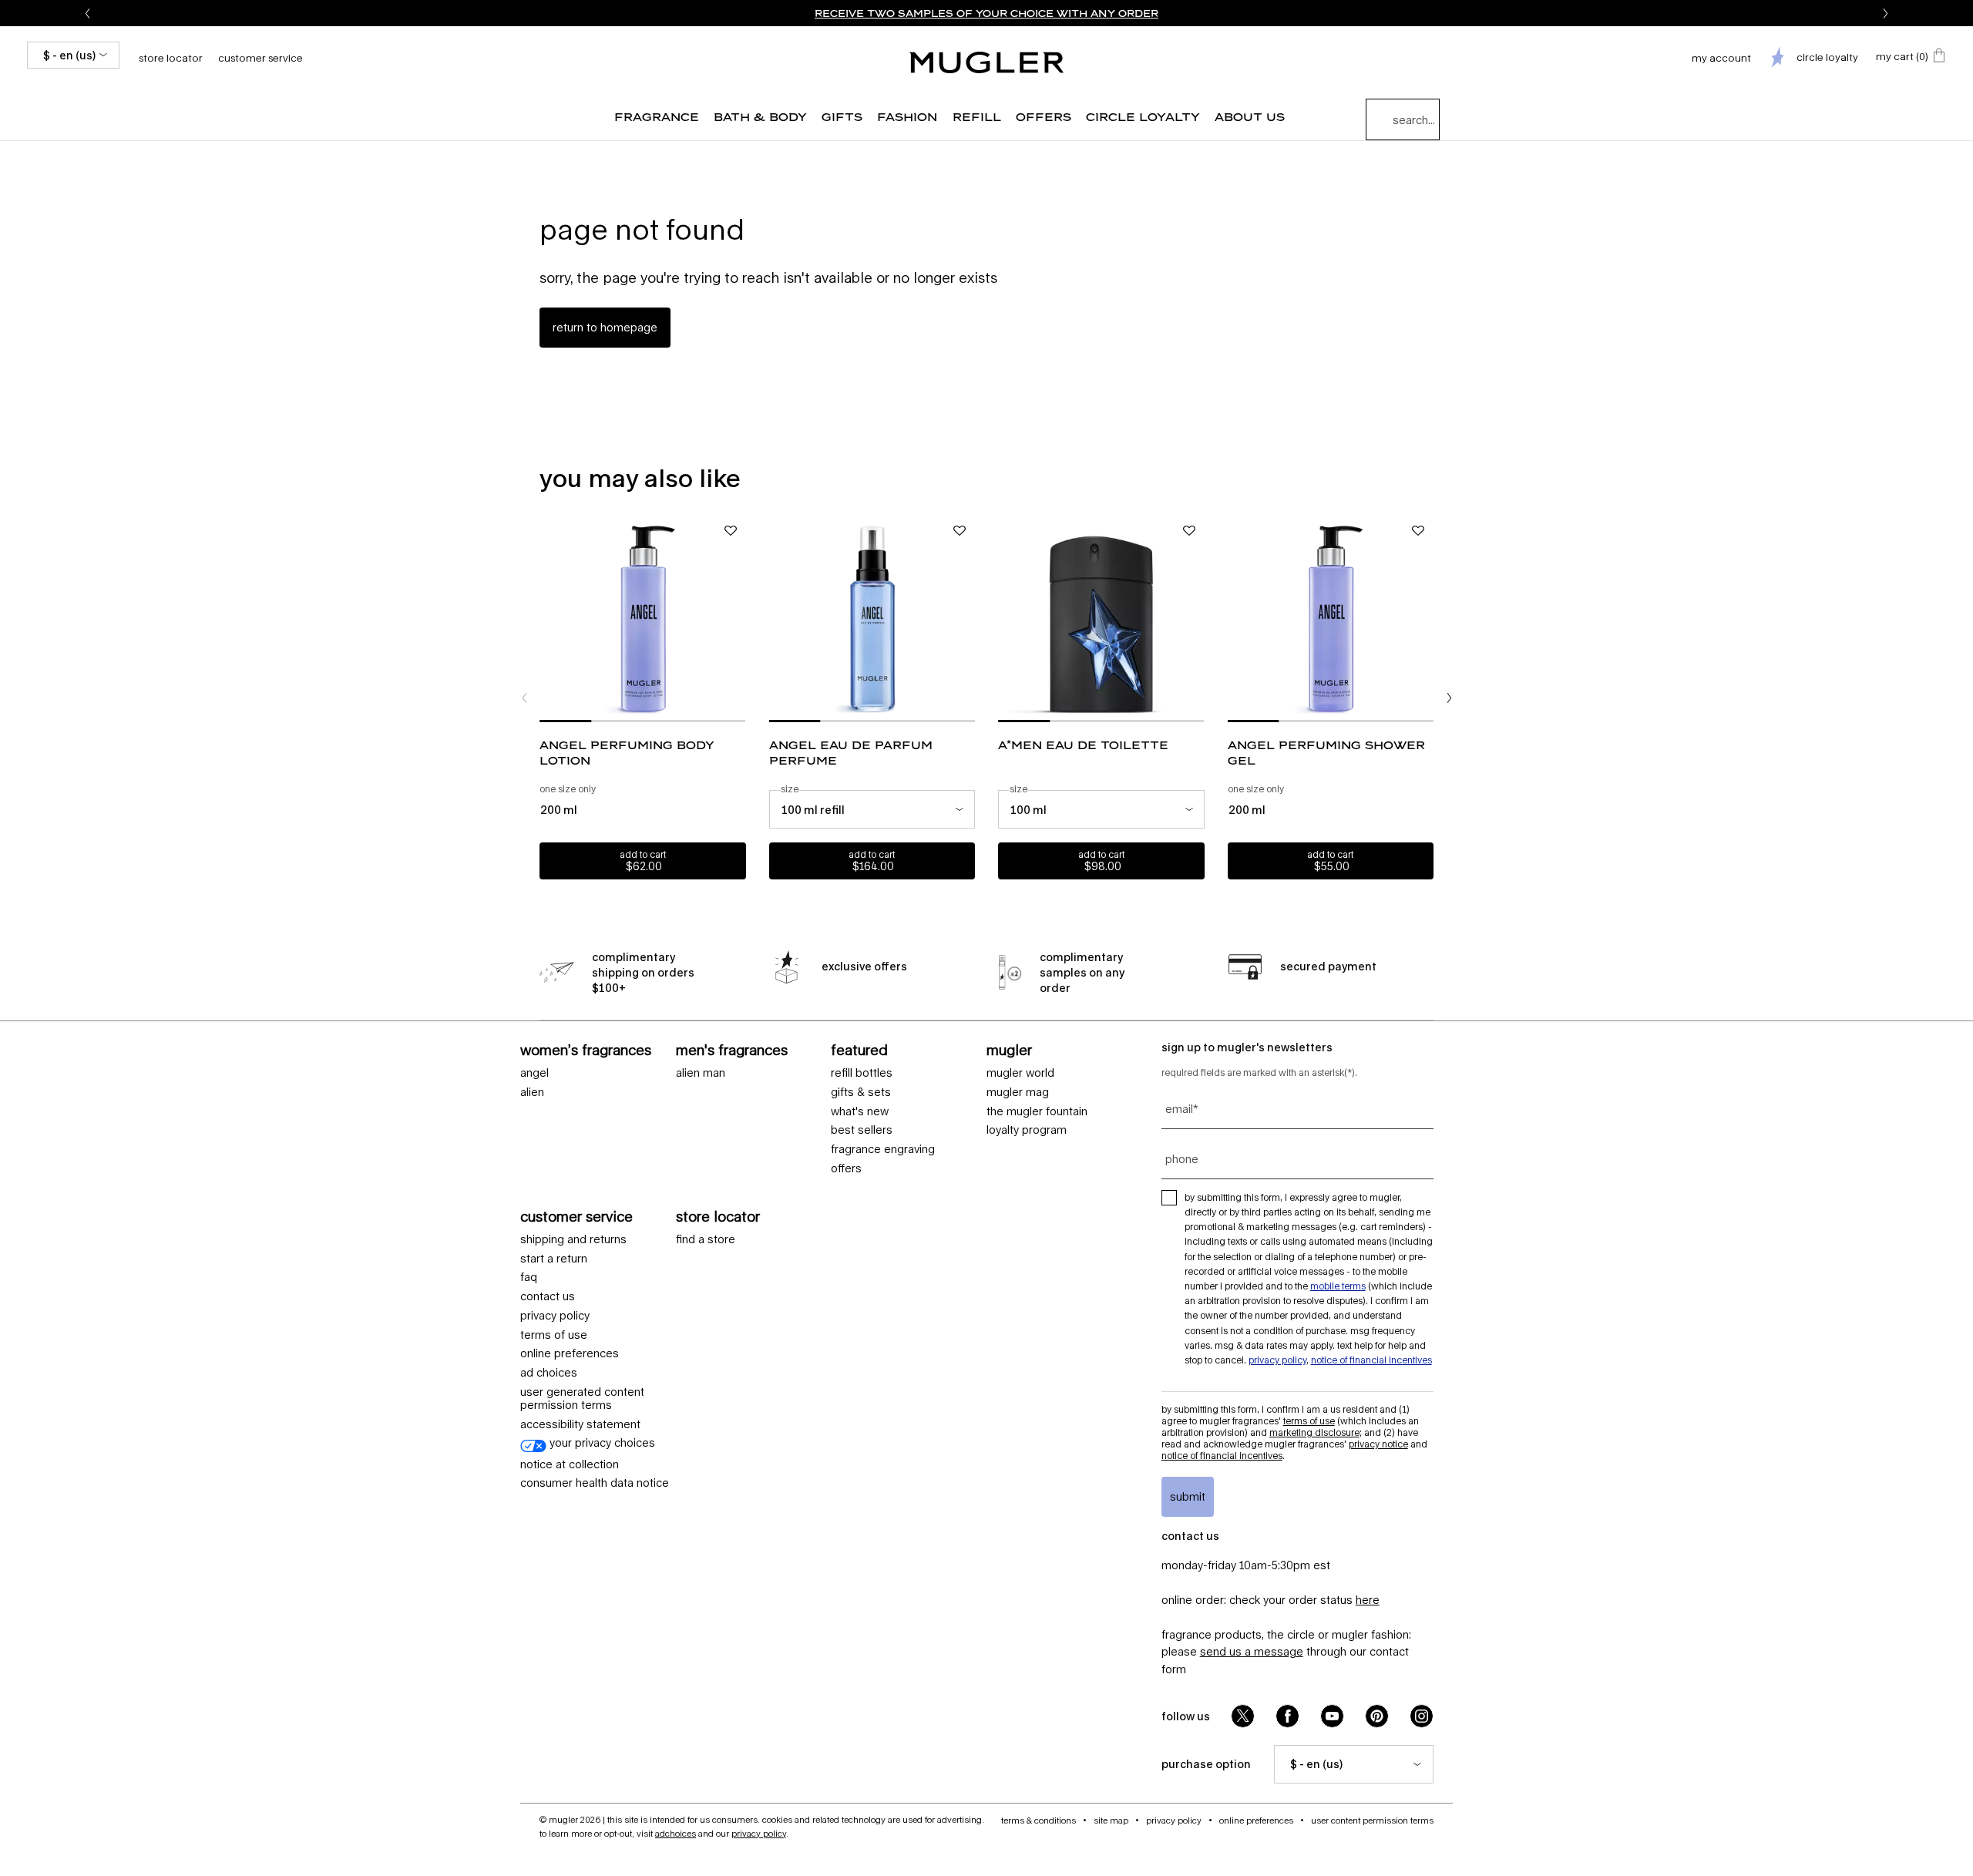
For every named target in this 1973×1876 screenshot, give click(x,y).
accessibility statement (580, 1424)
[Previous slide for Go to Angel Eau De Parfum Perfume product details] (777, 619)
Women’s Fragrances (586, 1050)
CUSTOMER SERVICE (576, 1216)
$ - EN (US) (69, 55)
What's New (860, 1111)
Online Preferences (570, 1353)
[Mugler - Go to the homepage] (986, 62)
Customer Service (260, 58)
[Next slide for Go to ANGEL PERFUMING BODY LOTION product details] (738, 619)
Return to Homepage (605, 327)
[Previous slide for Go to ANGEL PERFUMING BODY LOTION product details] (547, 619)
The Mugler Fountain (1037, 1111)
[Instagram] (1422, 1716)
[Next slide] (1886, 13)
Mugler (1009, 1050)
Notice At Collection (570, 1464)
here (1368, 1600)
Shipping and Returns (573, 1239)
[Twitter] (1243, 1716)
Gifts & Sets (861, 1092)
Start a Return (554, 1259)
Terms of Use (1309, 1421)
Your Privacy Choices (601, 1443)
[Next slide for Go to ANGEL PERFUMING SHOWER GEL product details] (1426, 619)
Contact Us (548, 1296)
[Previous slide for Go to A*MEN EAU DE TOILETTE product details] (1006, 619)
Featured (859, 1050)
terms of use (554, 1335)
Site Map (1111, 1820)
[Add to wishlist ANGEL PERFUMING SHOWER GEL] (1418, 531)
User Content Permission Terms (1372, 1820)
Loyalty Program (1027, 1130)
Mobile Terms (1338, 1286)
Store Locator (718, 1216)
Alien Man (701, 1073)
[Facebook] (1287, 1716)
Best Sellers (862, 1130)
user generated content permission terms (582, 1399)
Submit (1188, 1496)
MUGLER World (1020, 1073)
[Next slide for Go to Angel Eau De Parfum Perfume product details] (967, 619)
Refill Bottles (862, 1073)
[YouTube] (1332, 1716)
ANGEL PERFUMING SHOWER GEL (1326, 753)
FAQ (529, 1277)
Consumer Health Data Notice (595, 1483)
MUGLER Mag (1018, 1092)
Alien (532, 1092)
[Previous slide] (87, 13)
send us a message (1252, 1651)
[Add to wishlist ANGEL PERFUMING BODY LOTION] (731, 531)
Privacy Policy (555, 1316)
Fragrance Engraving (883, 1149)
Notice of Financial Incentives (1371, 1360)
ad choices (549, 1373)
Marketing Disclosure (1314, 1432)
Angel (534, 1073)
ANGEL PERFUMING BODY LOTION (627, 753)
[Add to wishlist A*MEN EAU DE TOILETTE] (1189, 531)
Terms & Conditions (1039, 1820)
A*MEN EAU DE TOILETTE (1083, 745)
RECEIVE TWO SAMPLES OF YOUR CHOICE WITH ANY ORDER (986, 13)
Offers (846, 1168)
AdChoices (676, 1833)
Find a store (706, 1239)
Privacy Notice (1378, 1444)
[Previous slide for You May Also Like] (524, 698)
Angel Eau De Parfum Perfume (851, 753)
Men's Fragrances (732, 1050)
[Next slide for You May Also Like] (1449, 698)
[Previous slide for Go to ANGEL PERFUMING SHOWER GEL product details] (1235, 619)
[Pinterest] (1377, 1716)
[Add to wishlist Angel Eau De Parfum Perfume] (960, 531)
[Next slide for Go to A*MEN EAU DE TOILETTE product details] (1197, 619)
